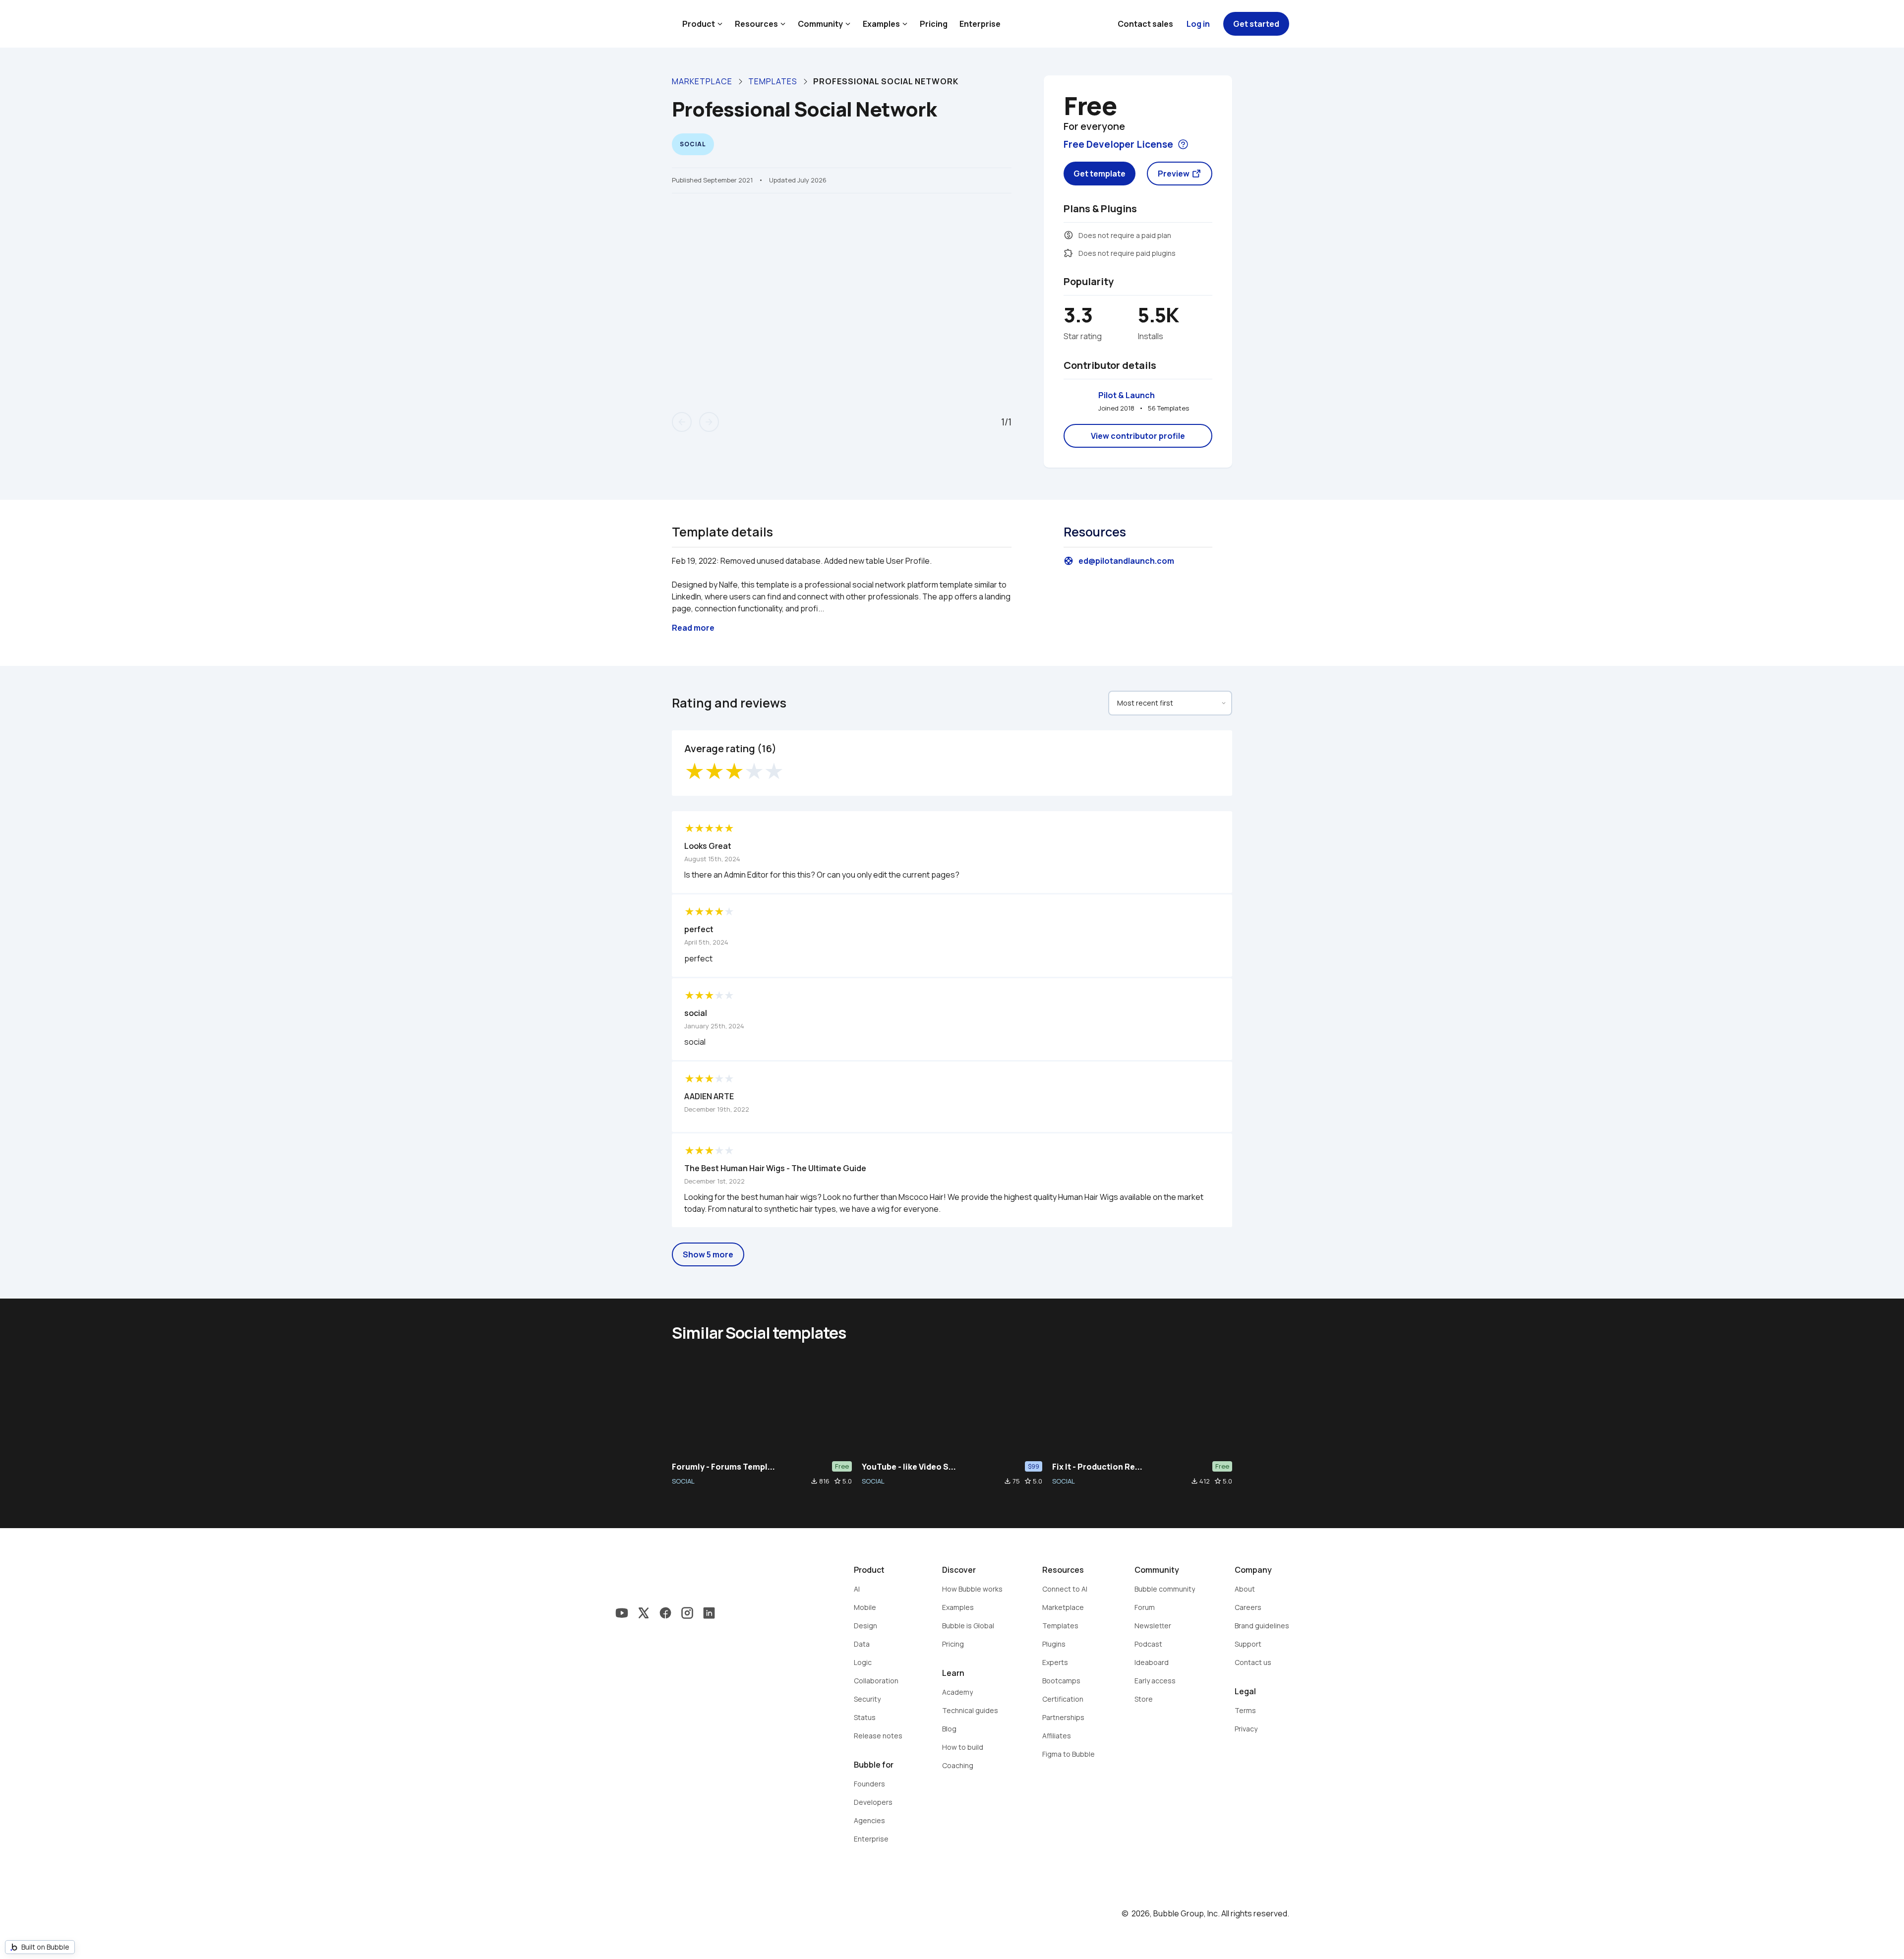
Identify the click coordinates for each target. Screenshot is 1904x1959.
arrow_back (682, 422)
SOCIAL (683, 1481)
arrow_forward (709, 422)
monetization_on (1069, 235)
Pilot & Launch (1127, 395)
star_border (837, 1481)
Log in (1198, 24)
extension (1069, 253)
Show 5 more (708, 1254)
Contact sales (1145, 24)
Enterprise (980, 24)
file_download (814, 1481)
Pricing (934, 24)
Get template (1100, 174)
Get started (1256, 24)
